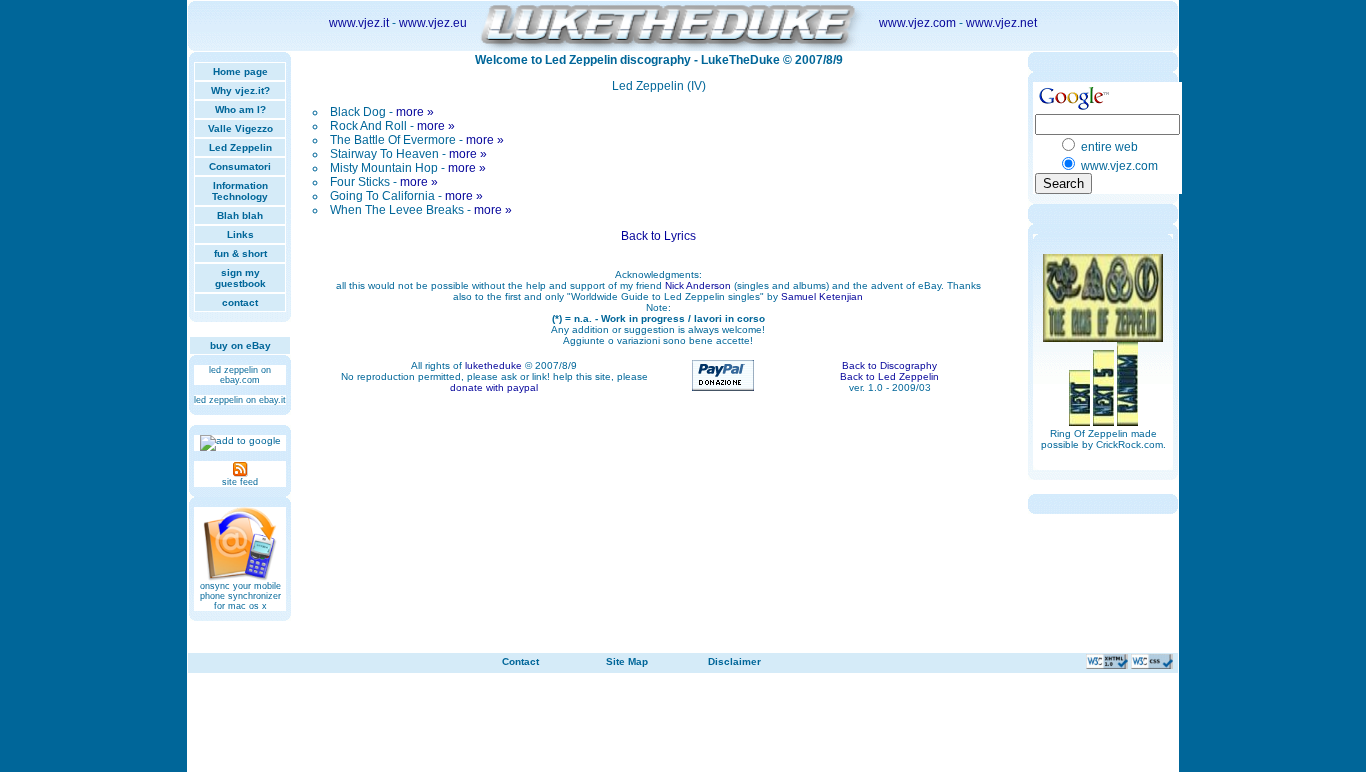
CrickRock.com (1129, 444)
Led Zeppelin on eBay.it (240, 400)
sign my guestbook (240, 278)
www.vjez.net (1001, 23)
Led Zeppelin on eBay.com (240, 375)
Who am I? (240, 109)
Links (240, 234)
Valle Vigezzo (240, 128)
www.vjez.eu (433, 23)
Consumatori (240, 166)
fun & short (240, 253)
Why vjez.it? (240, 90)
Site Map (627, 661)
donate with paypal (494, 387)
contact (240, 302)
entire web (1109, 147)
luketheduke (493, 365)
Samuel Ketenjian (822, 296)
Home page (240, 71)
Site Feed (240, 482)
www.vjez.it (359, 23)
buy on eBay (240, 345)
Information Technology (240, 191)
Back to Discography (889, 365)
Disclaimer (734, 661)
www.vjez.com (917, 23)
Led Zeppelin (240, 147)
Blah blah (240, 215)
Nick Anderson (698, 285)
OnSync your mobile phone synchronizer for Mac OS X (240, 596)
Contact (520, 661)
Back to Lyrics (658, 236)
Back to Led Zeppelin (889, 376)
